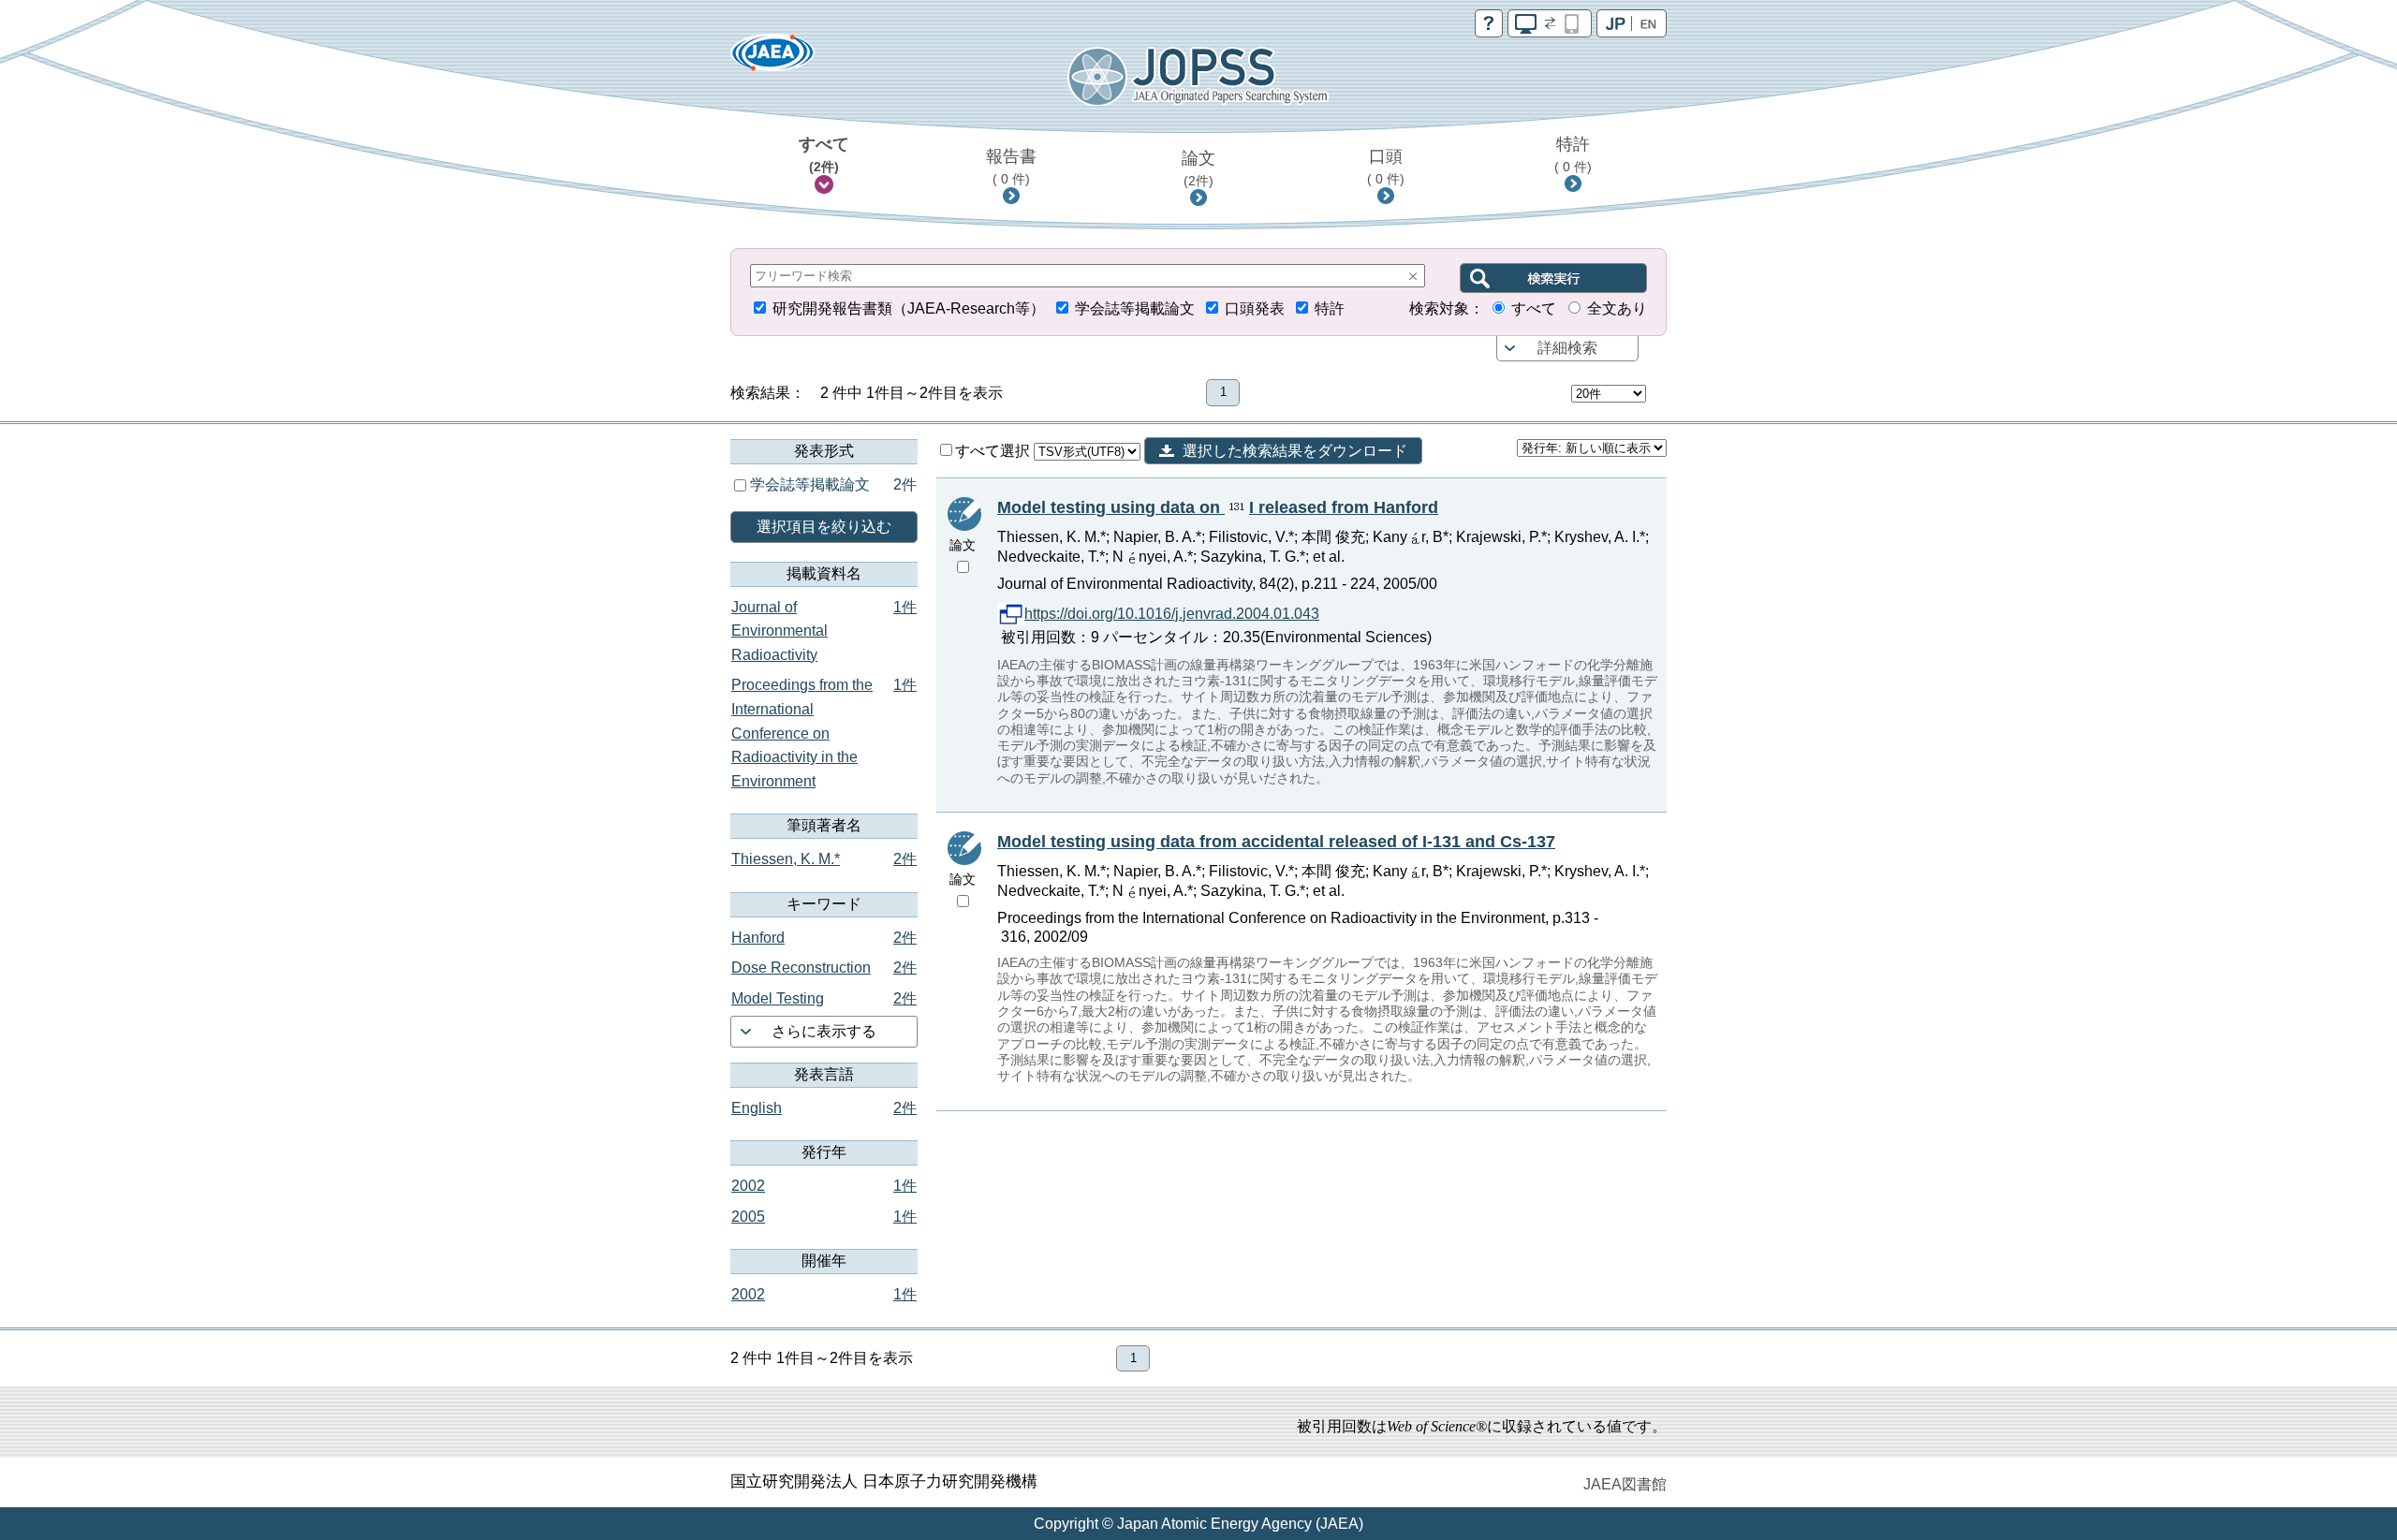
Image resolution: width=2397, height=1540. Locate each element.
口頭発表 (1255, 308)
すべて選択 (994, 451)
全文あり (1617, 308)
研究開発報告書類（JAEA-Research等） (909, 308)
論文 (1198, 169)
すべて (824, 154)
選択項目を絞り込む (824, 527)
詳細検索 (1567, 348)
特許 (1573, 154)
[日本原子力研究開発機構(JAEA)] (772, 59)
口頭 (1386, 167)
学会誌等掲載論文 (1135, 308)
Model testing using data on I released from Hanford (1218, 507)
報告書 (1011, 167)
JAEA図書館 (1625, 1484)
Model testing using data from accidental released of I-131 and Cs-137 (1276, 842)
